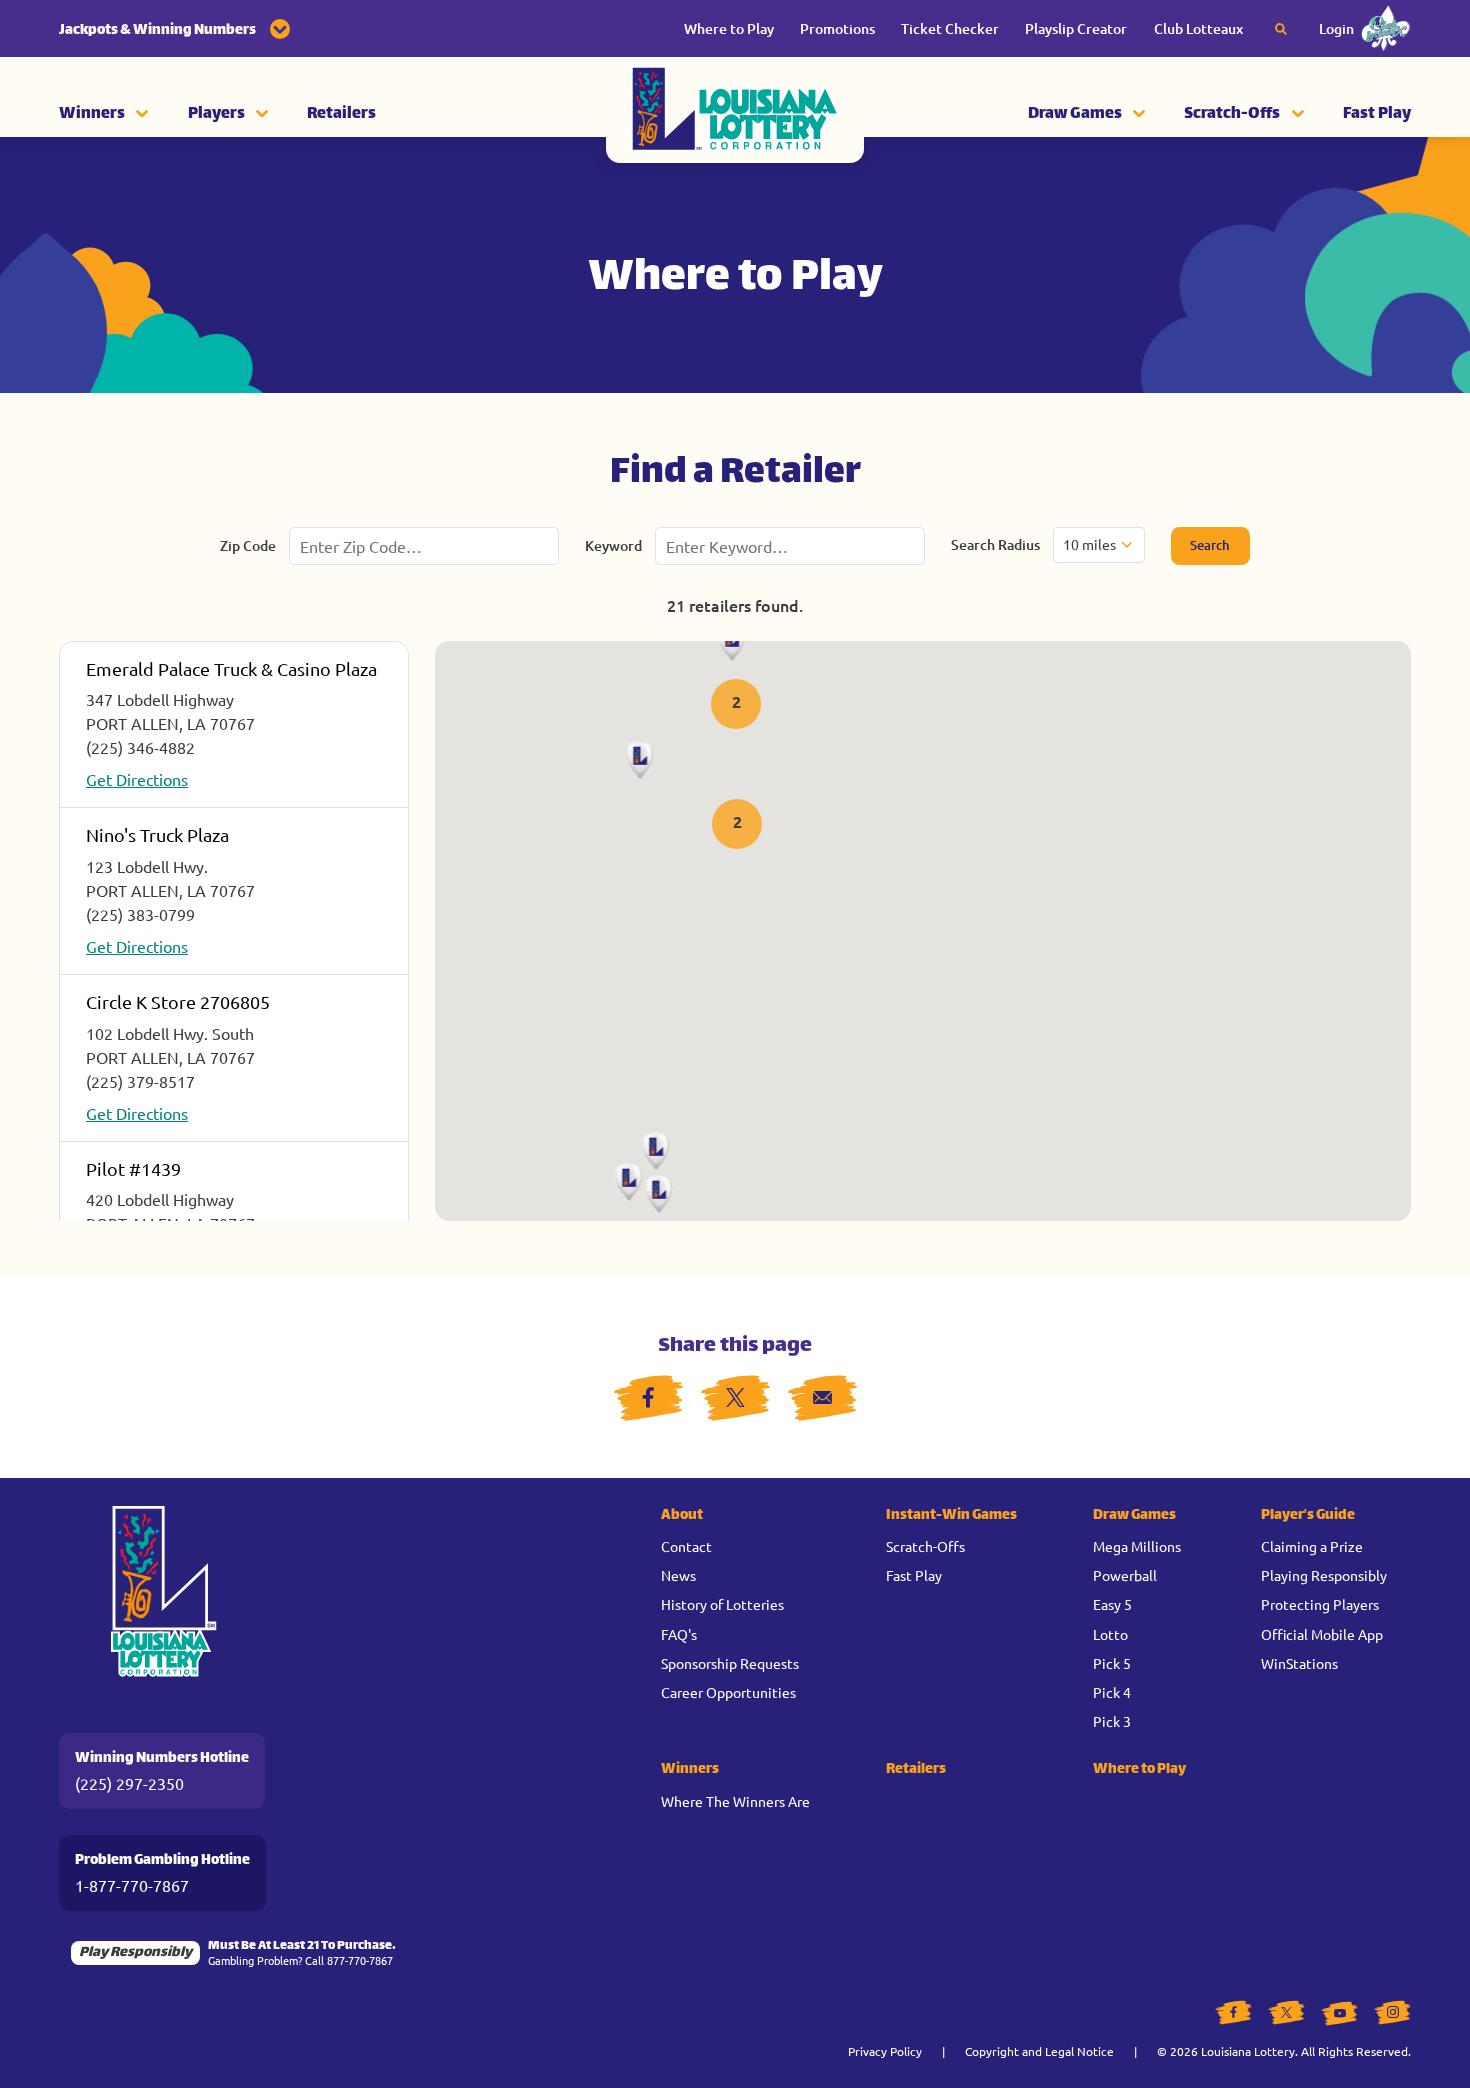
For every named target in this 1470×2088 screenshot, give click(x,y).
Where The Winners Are (735, 1801)
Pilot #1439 (133, 1168)
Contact (686, 1546)
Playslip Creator (1076, 28)
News (678, 1575)
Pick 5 (1112, 1663)
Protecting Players (1320, 1604)
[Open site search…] (1281, 29)
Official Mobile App (1322, 1634)
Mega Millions (1137, 1546)
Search (1210, 545)
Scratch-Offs (1232, 114)
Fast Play (1377, 114)
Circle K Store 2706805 (178, 1001)
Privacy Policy (885, 2051)
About (682, 1515)
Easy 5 (1112, 1604)
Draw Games (1075, 114)
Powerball (1125, 1575)
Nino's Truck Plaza (157, 834)
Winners (92, 114)
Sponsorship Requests (730, 1663)
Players (216, 114)
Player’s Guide (1308, 1515)
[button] (736, 705)
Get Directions (137, 779)
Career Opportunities (728, 1692)
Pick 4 (1112, 1692)
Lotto (1110, 1634)
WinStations (1299, 1663)
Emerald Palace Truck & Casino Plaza (231, 668)
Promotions (837, 28)
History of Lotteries (722, 1604)
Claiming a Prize (1312, 1546)
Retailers (341, 114)
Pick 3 (1112, 1721)
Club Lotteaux (1198, 28)
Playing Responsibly (1324, 1575)
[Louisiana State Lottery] (735, 115)
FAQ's (679, 1634)
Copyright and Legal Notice (1039, 2051)
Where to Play (729, 28)
